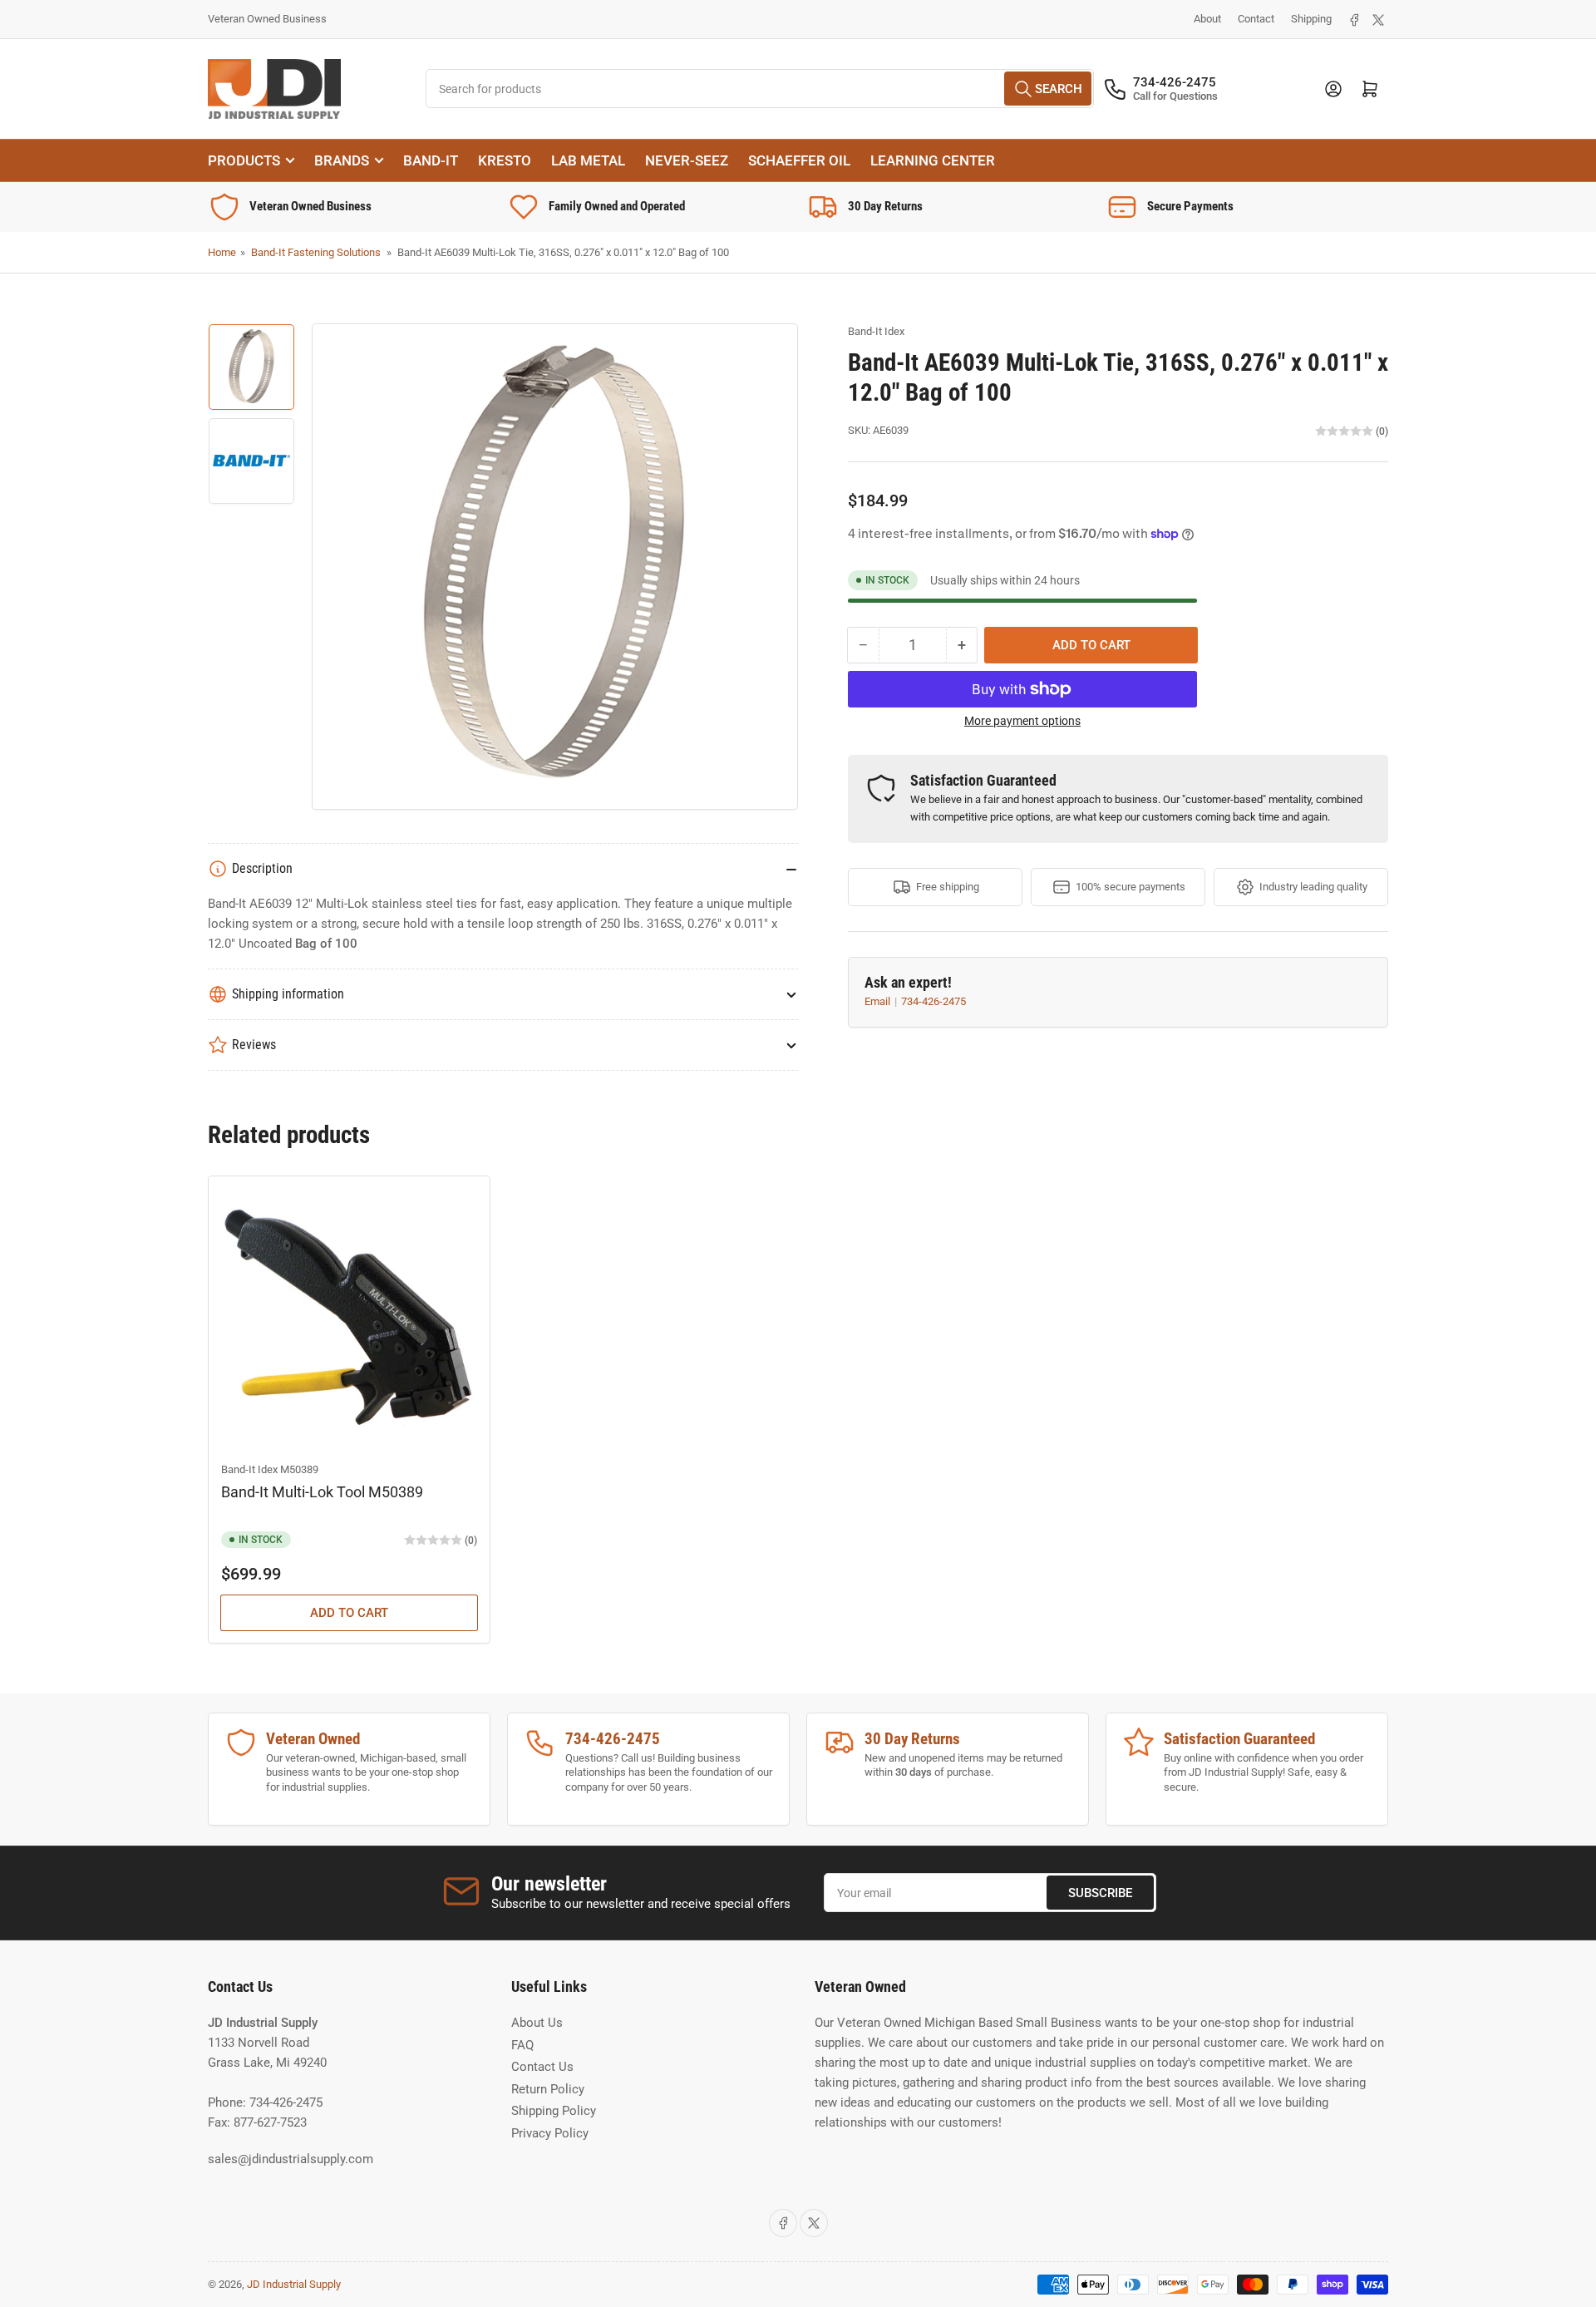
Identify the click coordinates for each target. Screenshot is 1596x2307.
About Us (537, 2023)
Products (244, 160)
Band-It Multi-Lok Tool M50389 (322, 1492)
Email (879, 1001)
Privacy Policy (550, 2133)
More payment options (1022, 721)
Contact (1256, 19)
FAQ (522, 2045)
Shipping (1311, 19)
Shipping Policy (554, 2111)
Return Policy (548, 2089)
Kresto (505, 160)
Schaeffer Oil (799, 160)
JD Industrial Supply (294, 2284)
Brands (342, 160)
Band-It (431, 160)
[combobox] (760, 89)
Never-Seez (687, 160)
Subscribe (1100, 1893)
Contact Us (542, 2067)
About (1207, 19)
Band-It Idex (876, 331)
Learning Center (933, 160)
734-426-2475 (933, 1001)
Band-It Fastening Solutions (316, 252)
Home (222, 252)
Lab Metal (588, 160)
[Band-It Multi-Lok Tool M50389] (349, 1317)
